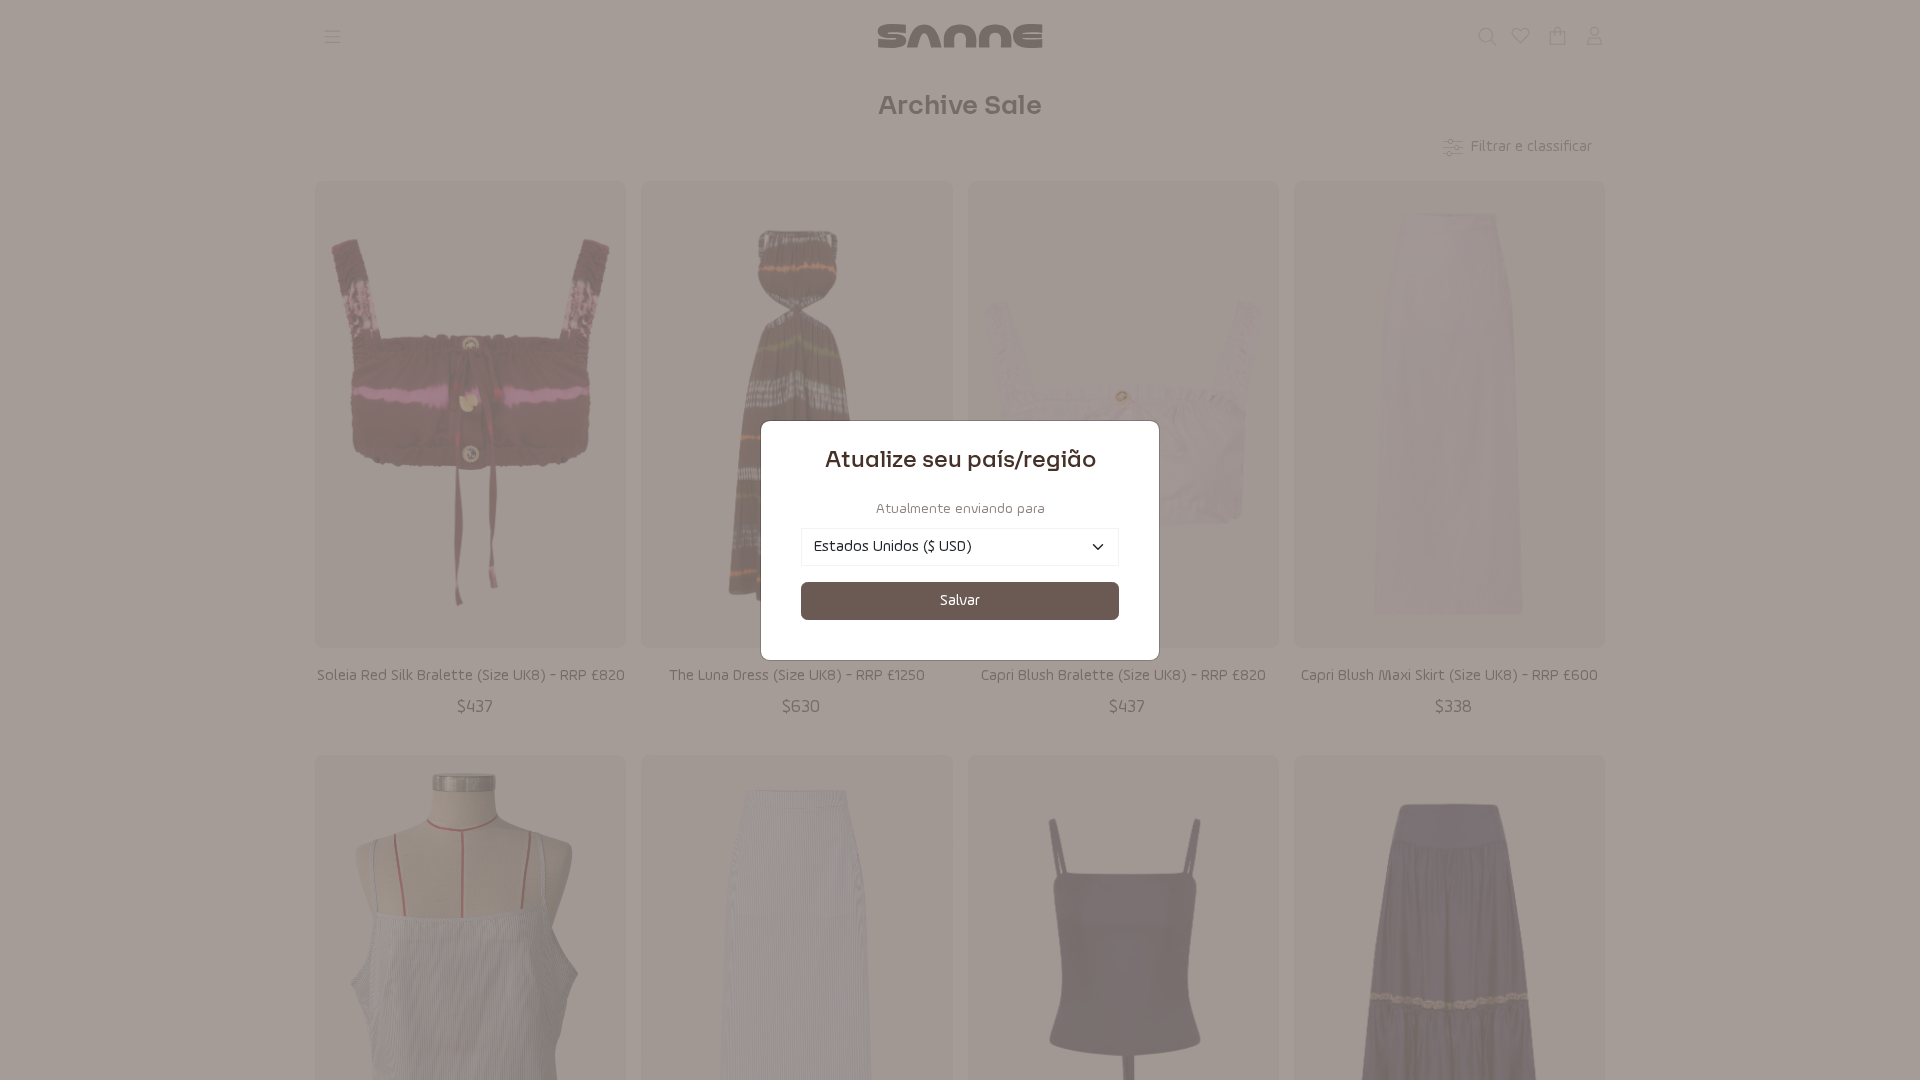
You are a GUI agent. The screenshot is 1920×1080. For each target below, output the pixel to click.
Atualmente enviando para (960, 509)
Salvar (960, 601)
